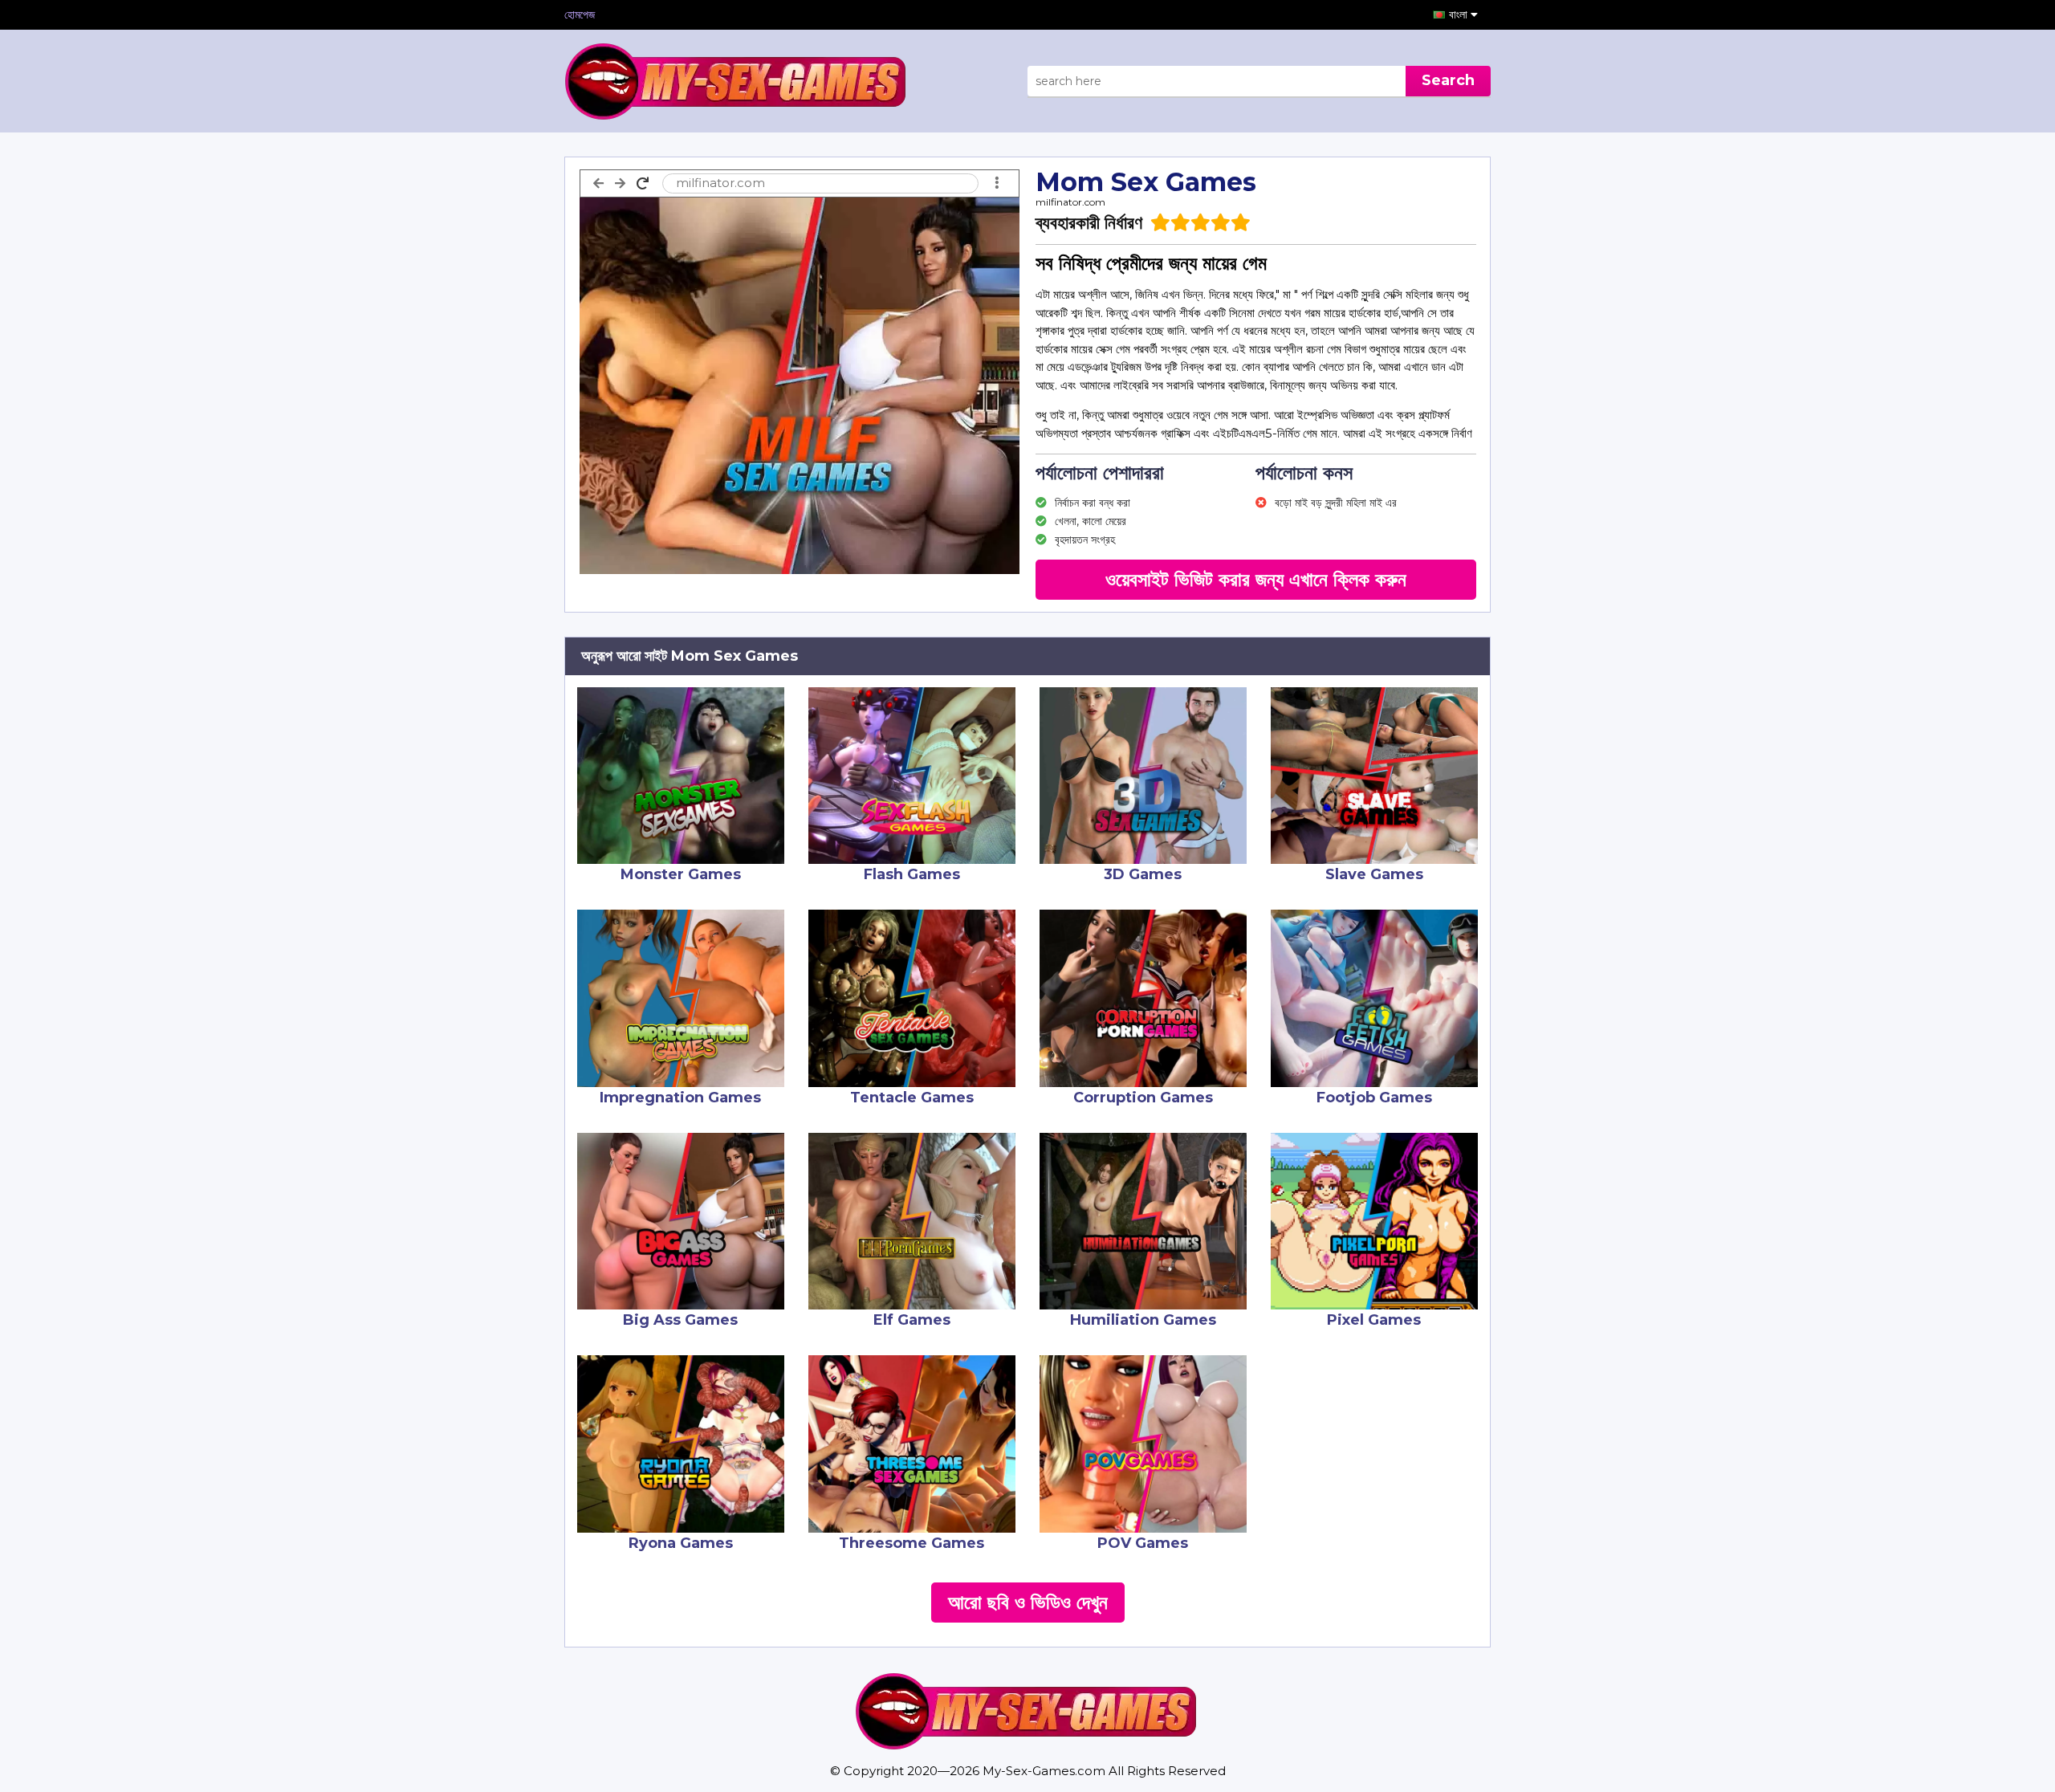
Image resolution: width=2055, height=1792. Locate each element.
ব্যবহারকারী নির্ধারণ (1089, 223)
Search (1448, 80)
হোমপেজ (580, 14)
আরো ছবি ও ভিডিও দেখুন (1028, 1602)
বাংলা (1460, 14)
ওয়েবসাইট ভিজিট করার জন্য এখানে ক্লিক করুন (1256, 579)
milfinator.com (1070, 202)
